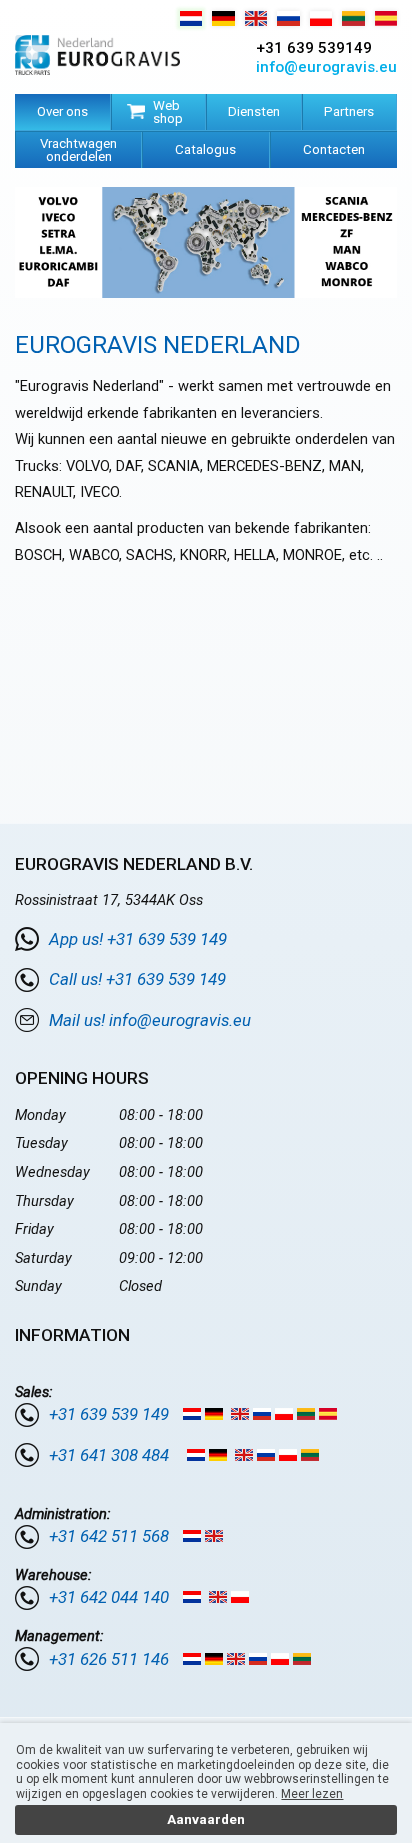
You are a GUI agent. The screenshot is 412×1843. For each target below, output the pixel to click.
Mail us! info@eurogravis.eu (150, 1020)
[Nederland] (191, 20)
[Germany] (223, 20)
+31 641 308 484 (109, 1455)
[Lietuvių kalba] (353, 20)
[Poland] (321, 20)
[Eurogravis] (97, 57)
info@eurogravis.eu (326, 67)
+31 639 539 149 (109, 1414)
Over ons (62, 111)
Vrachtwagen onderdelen (78, 150)
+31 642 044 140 (109, 1597)
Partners (349, 111)
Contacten (334, 149)
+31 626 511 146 (109, 1659)
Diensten (254, 111)
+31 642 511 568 (109, 1536)
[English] (256, 20)
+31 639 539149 (314, 48)
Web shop (168, 112)
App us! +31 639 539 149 (138, 939)
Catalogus (205, 149)
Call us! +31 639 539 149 (137, 979)
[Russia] (288, 20)
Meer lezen (312, 1794)
